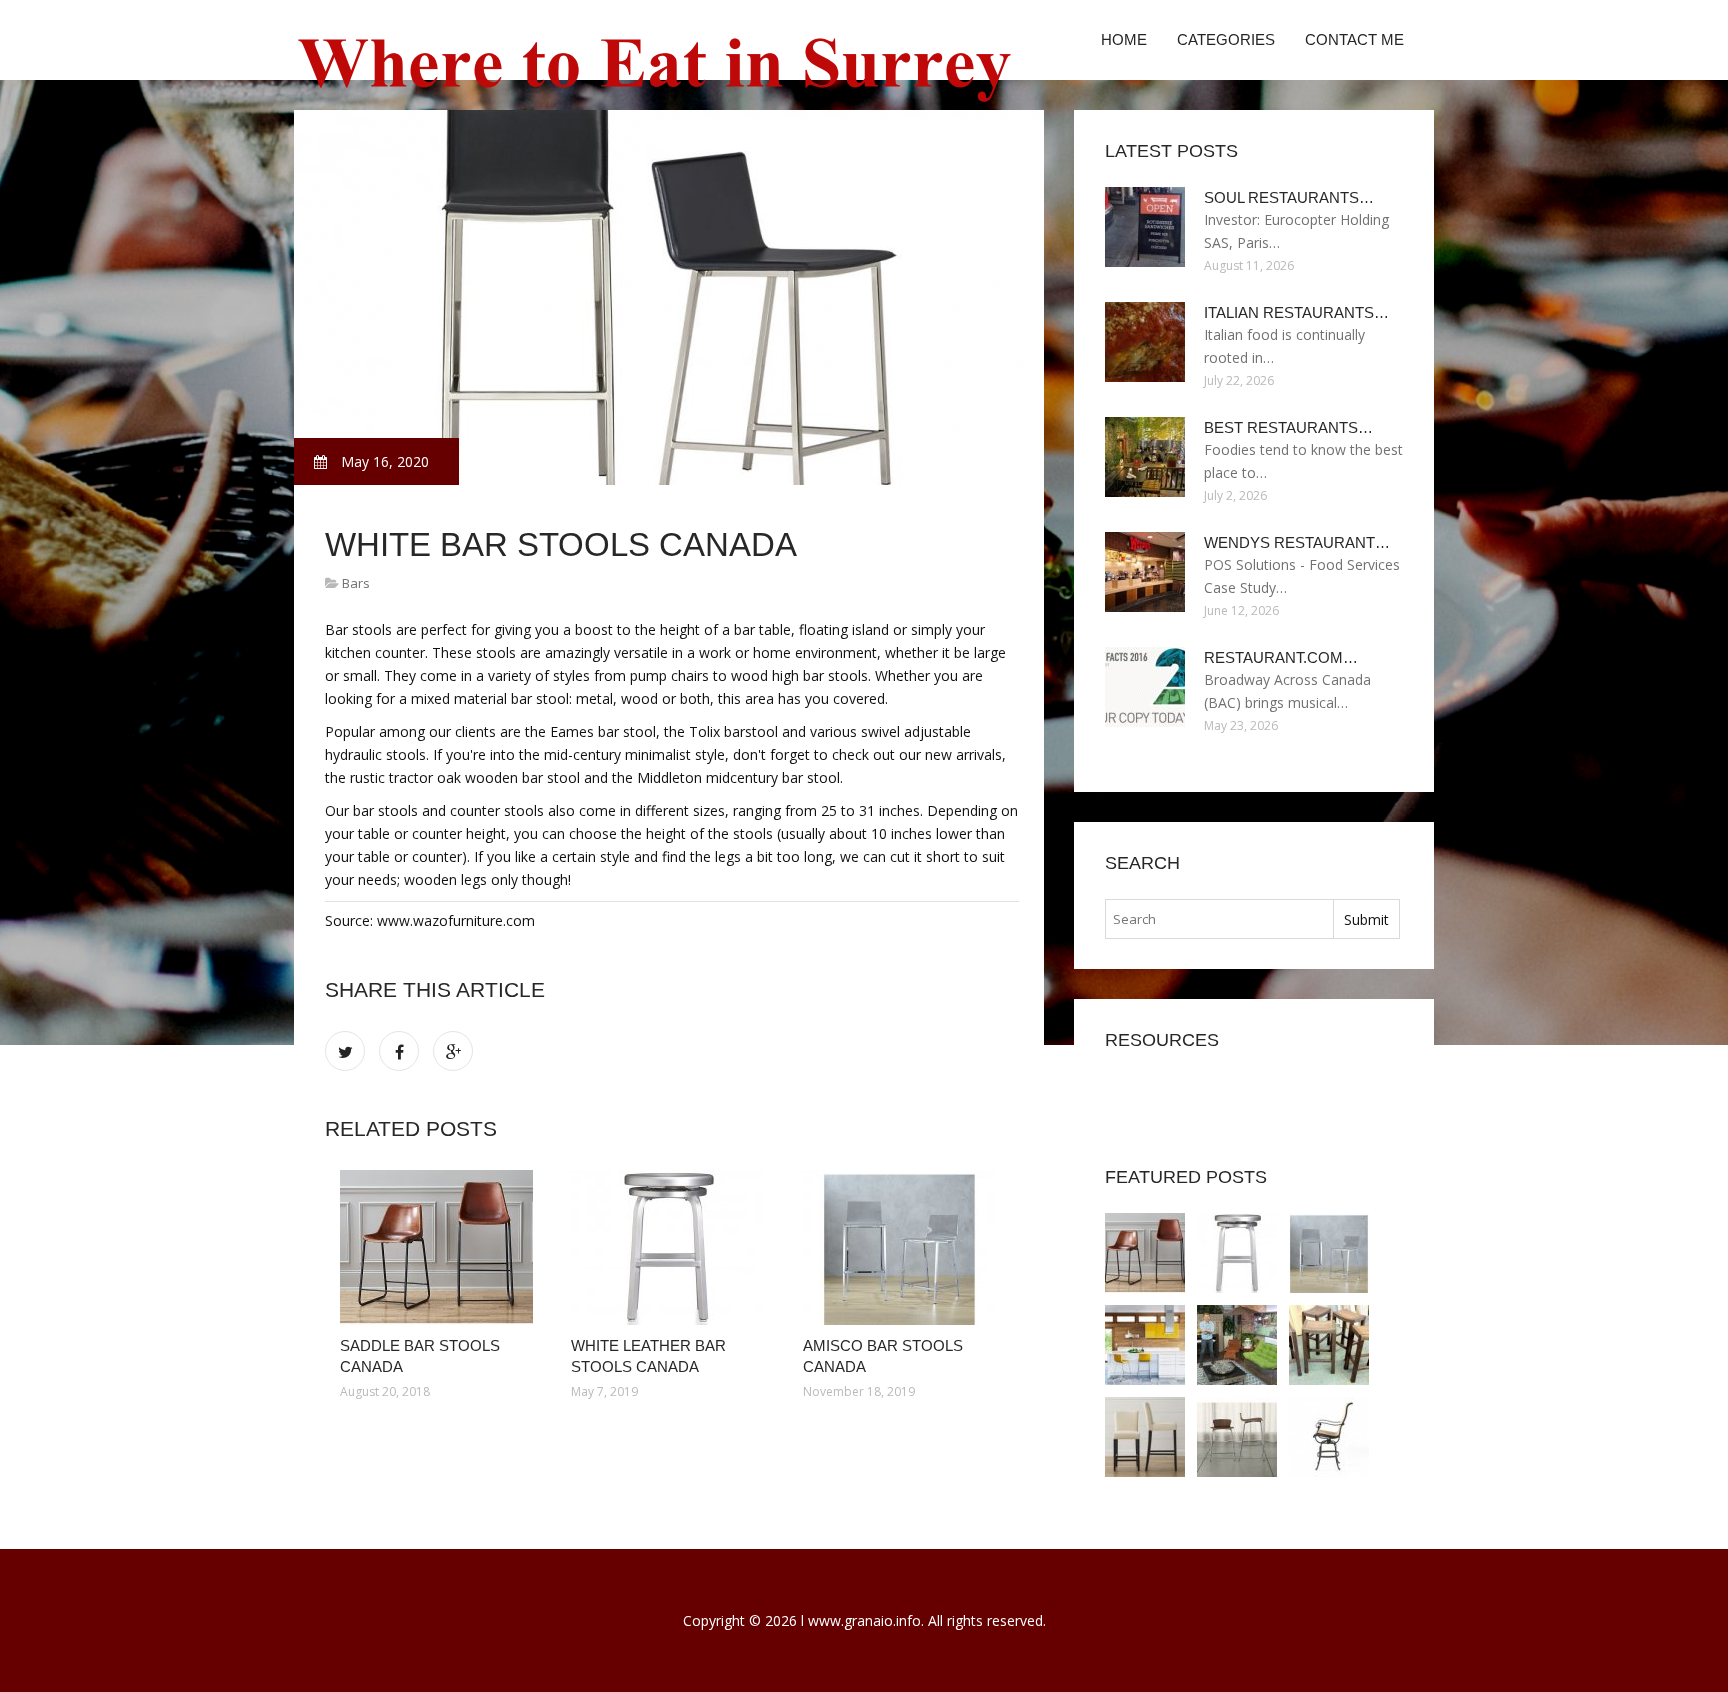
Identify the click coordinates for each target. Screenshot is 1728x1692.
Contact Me (1354, 39)
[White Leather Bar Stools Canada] (671, 1247)
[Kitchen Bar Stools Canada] (1145, 1345)
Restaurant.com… (1281, 657)
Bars (356, 583)
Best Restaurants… (1288, 427)
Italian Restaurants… (1296, 312)
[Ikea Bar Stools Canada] (1237, 1345)
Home (1124, 39)
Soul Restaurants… (1289, 197)
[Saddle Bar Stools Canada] (440, 1247)
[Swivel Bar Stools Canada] (1329, 1437)
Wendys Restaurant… (1297, 542)
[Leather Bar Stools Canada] (1145, 1437)
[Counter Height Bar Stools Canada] (1329, 1345)
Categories (1226, 39)
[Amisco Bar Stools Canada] (903, 1247)
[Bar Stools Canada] (1237, 1437)
